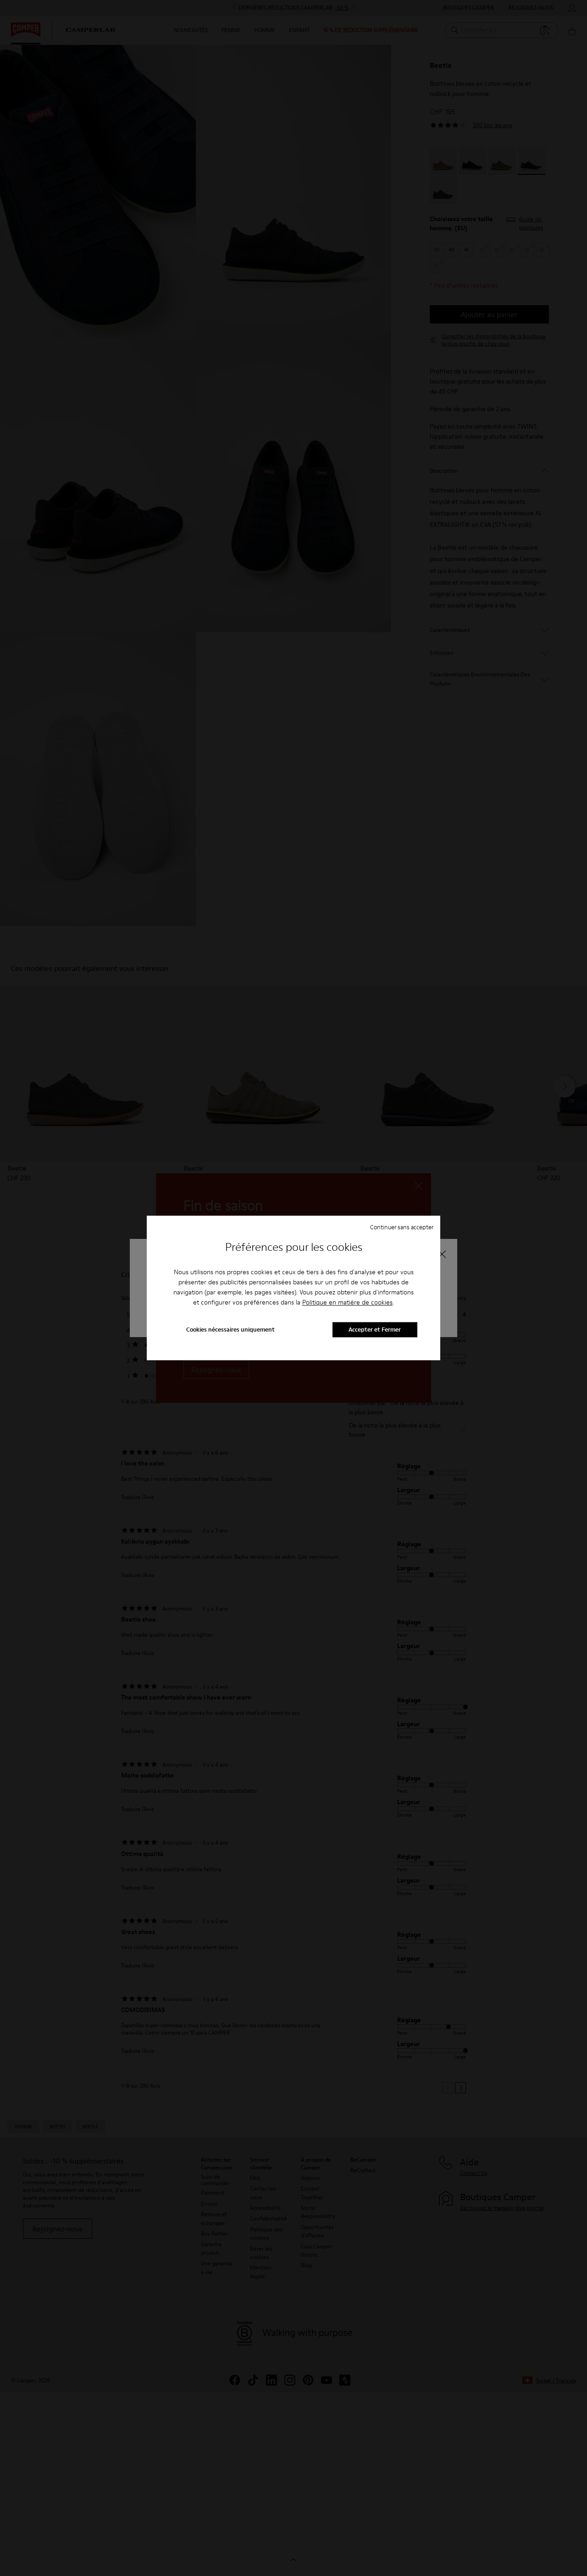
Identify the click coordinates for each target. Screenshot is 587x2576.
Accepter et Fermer (375, 1330)
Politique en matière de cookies (347, 1302)
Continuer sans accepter (402, 1227)
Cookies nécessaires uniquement (230, 1330)
